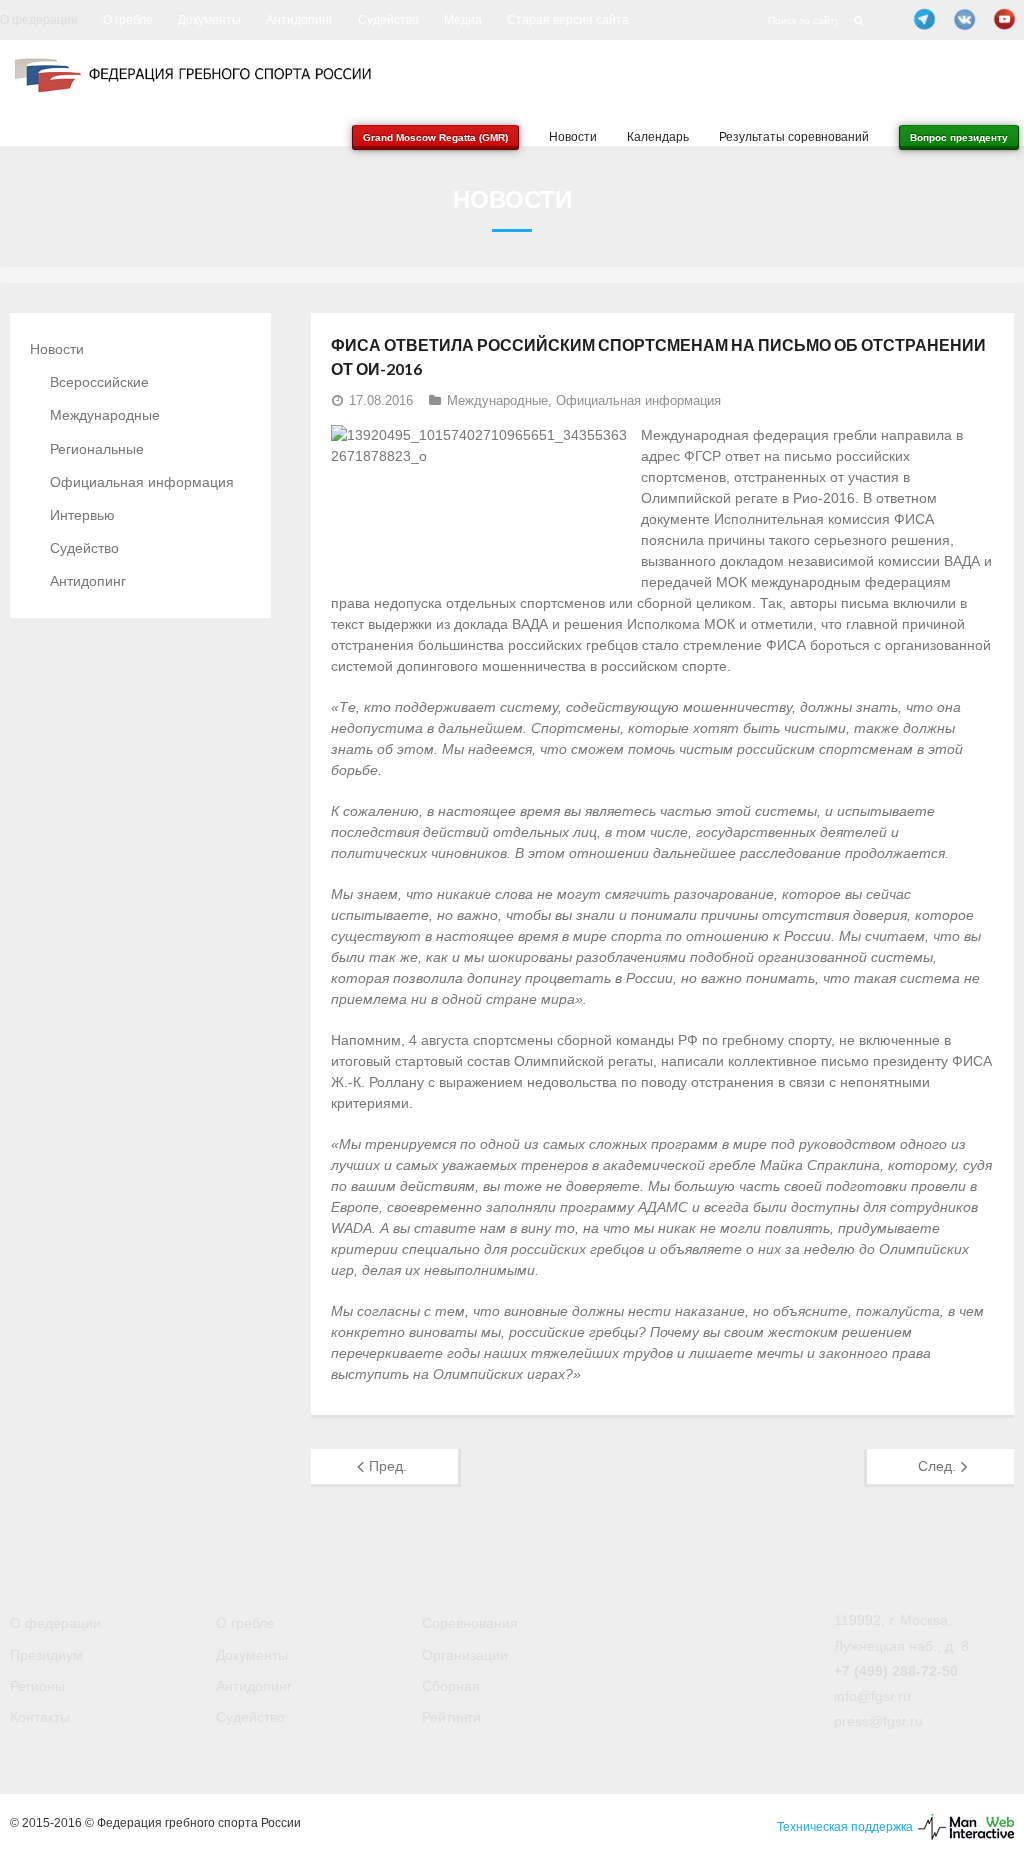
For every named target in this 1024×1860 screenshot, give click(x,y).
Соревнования (470, 1623)
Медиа (463, 20)
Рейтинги (451, 1717)
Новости (57, 349)
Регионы (37, 1686)
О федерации (39, 20)
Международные (497, 400)
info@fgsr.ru (872, 1696)
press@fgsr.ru (878, 1721)
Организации (465, 1655)
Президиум (46, 1655)
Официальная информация (638, 400)
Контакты (40, 1717)
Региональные (97, 449)
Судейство (388, 20)
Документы (209, 20)
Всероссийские (99, 382)
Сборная (451, 1686)
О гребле (128, 20)
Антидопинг (299, 20)
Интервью (82, 515)
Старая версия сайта (568, 20)
